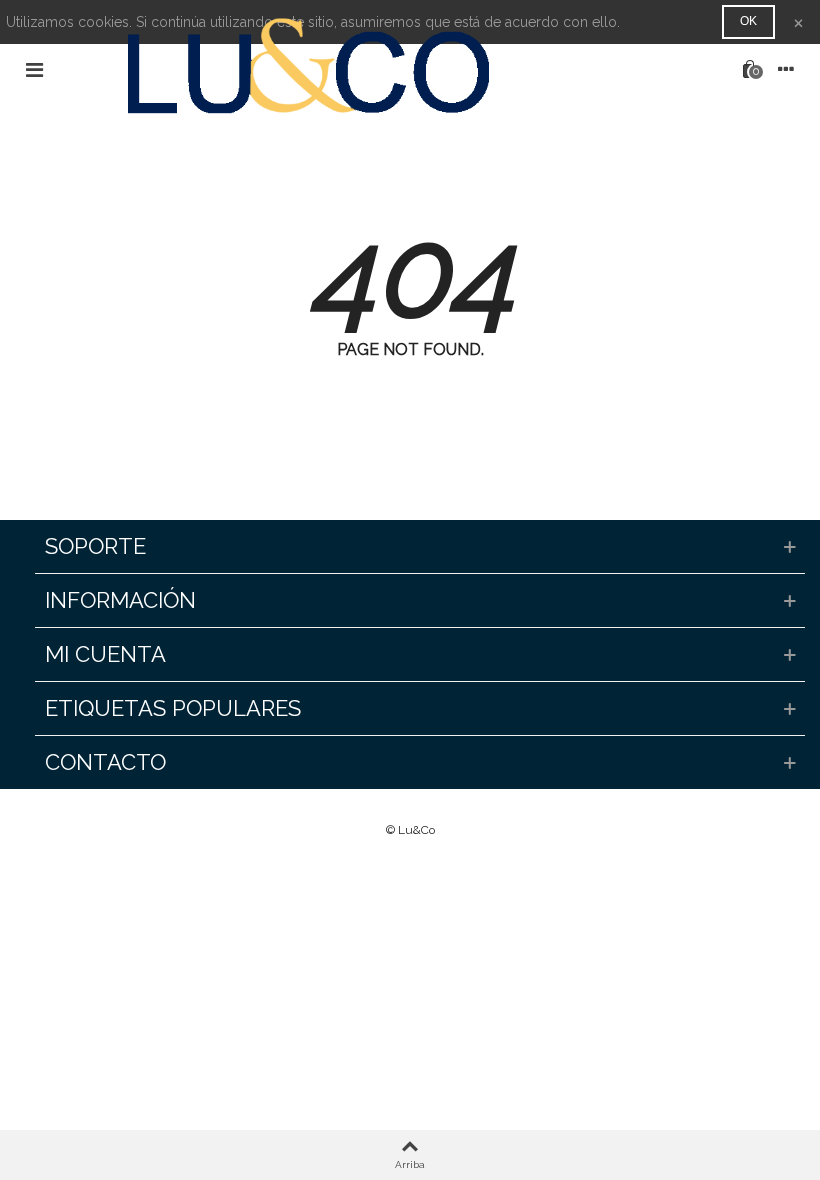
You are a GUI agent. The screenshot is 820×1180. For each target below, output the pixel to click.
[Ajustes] (786, 69)
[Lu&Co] (391, 69)
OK (748, 21)
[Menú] (34, 69)
